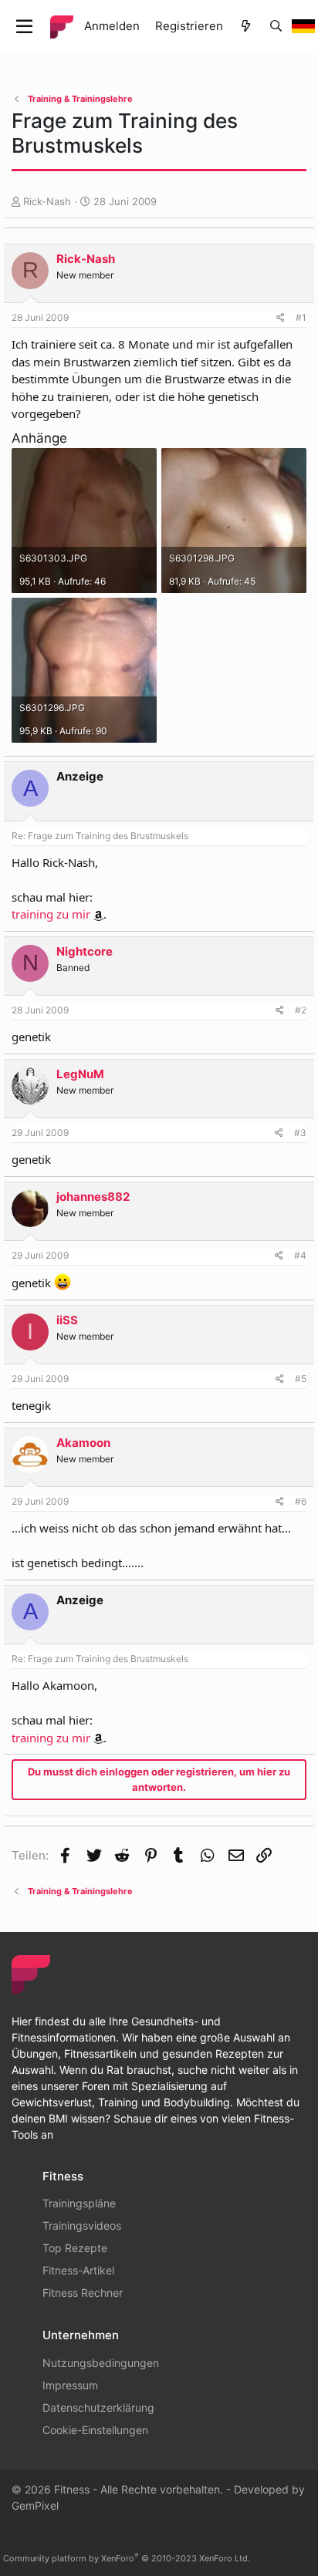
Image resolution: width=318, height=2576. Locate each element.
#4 (300, 1255)
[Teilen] (281, 318)
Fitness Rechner (83, 2293)
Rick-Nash (47, 201)
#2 (301, 1010)
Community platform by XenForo (127, 2558)
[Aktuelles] (246, 27)
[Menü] (24, 27)
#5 (301, 1379)
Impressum (70, 2385)
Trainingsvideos (82, 2225)
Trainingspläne (79, 2203)
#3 (300, 1133)
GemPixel (35, 2505)
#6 (301, 1501)
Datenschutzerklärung (98, 2407)
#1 (301, 317)
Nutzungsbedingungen (101, 2363)
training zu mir (51, 914)
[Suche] (276, 27)
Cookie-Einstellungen (95, 2430)
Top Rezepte (75, 2248)
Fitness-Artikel (78, 2270)
